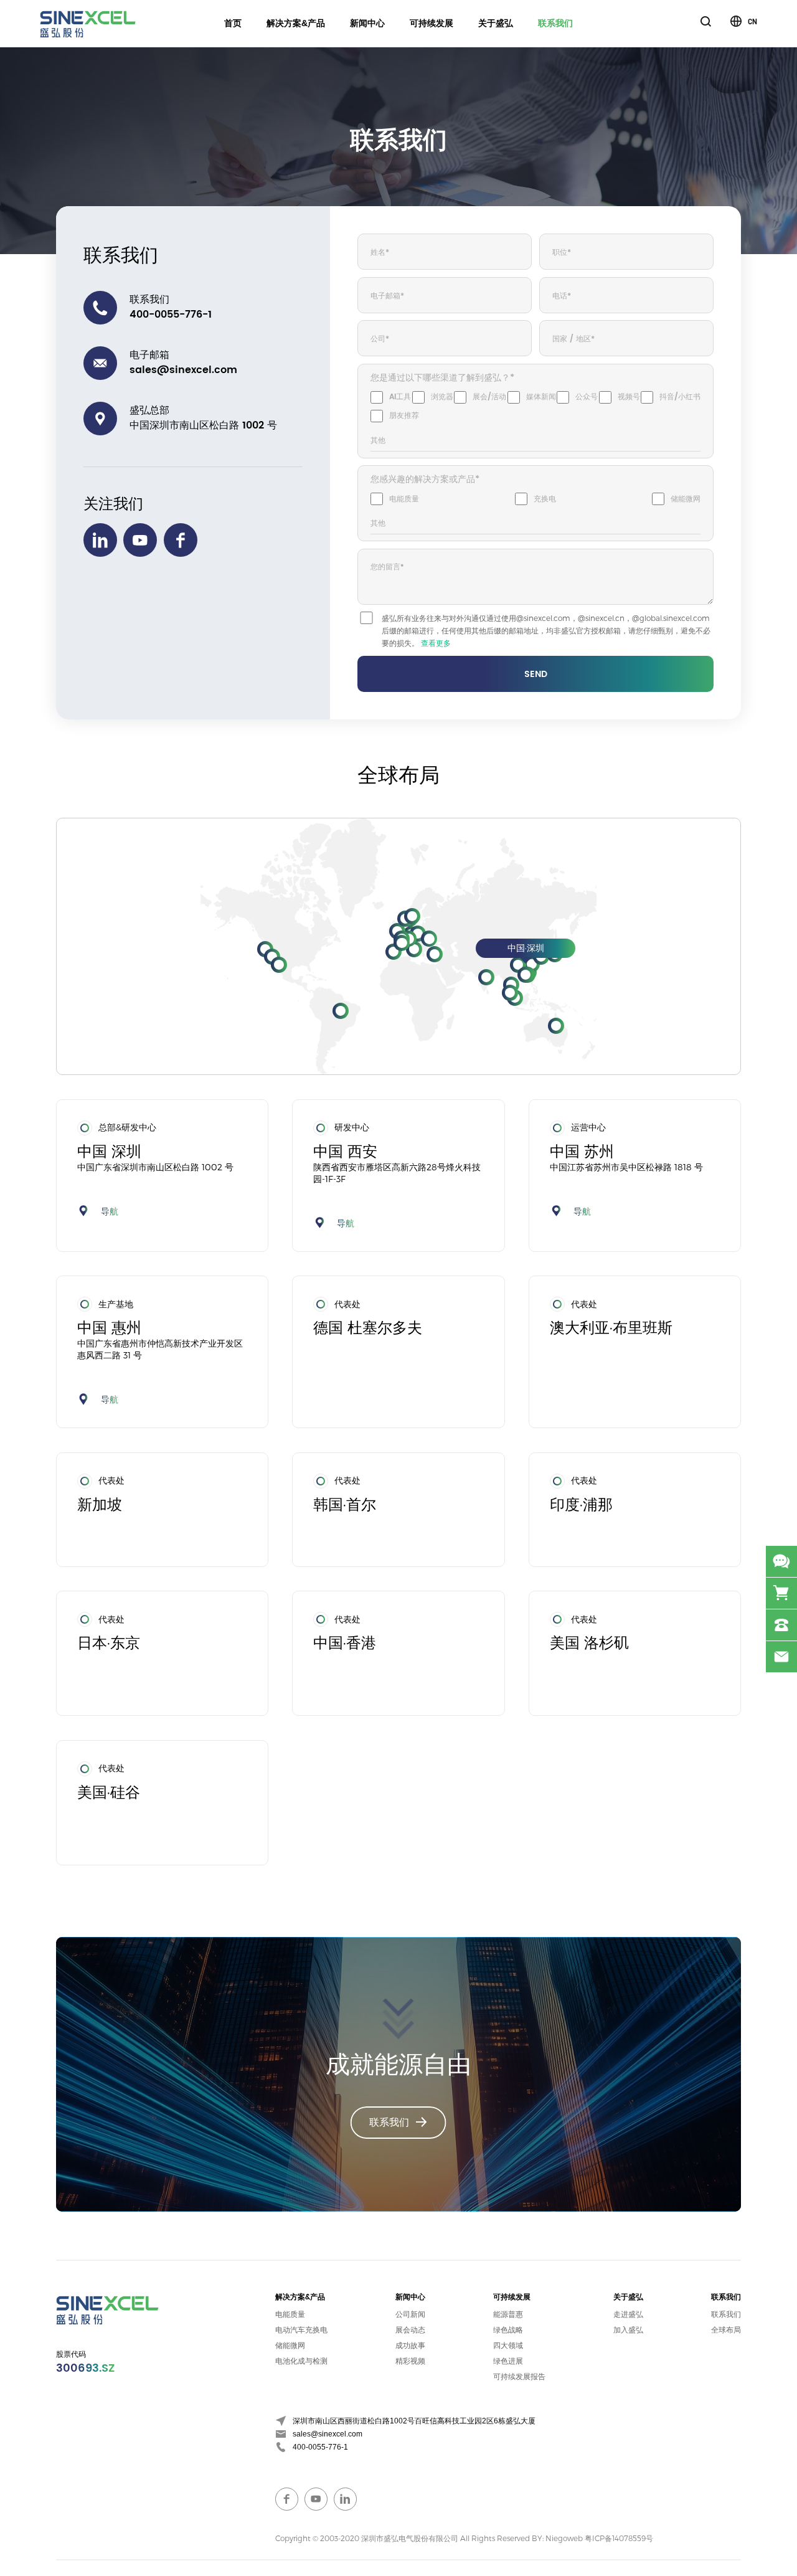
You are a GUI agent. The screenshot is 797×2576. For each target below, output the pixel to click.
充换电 (545, 499)
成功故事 (410, 2346)
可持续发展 (432, 23)
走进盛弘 (628, 2314)
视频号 (629, 397)
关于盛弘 (496, 23)
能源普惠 (508, 2314)
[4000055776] (781, 1625)
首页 (233, 23)
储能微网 (686, 499)
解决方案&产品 (296, 23)
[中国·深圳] (526, 975)
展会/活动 (489, 397)
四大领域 (508, 2346)
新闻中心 (367, 23)
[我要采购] (781, 1593)
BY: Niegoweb (557, 2538)
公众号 (587, 397)
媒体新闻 (541, 397)
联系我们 (555, 23)
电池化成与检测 (301, 2361)
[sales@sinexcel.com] (781, 1657)
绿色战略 (508, 2330)
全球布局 (726, 2330)
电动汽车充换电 (301, 2330)
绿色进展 (508, 2361)
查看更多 (436, 643)
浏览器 (442, 397)
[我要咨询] (781, 1561)
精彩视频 (410, 2361)
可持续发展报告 (519, 2377)
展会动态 (410, 2330)
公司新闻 (410, 2314)
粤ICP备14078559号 (619, 2538)
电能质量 (404, 499)
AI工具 (400, 397)
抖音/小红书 (680, 397)
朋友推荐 (404, 416)
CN (752, 21)
